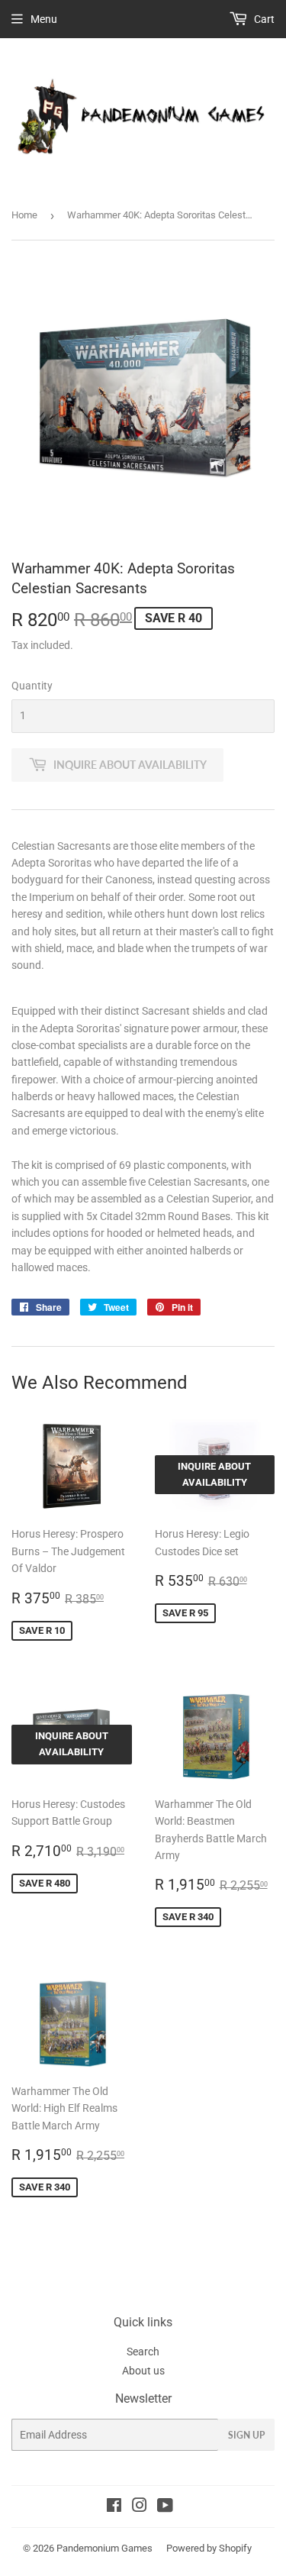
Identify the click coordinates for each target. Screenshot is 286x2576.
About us (143, 2371)
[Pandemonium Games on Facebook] (114, 2507)
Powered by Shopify (209, 2548)
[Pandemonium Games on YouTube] (165, 2507)
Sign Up (246, 2435)
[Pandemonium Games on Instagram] (140, 2507)
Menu (44, 19)
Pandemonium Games (104, 2548)
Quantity (32, 686)
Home (24, 215)
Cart (263, 19)
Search (143, 2352)
